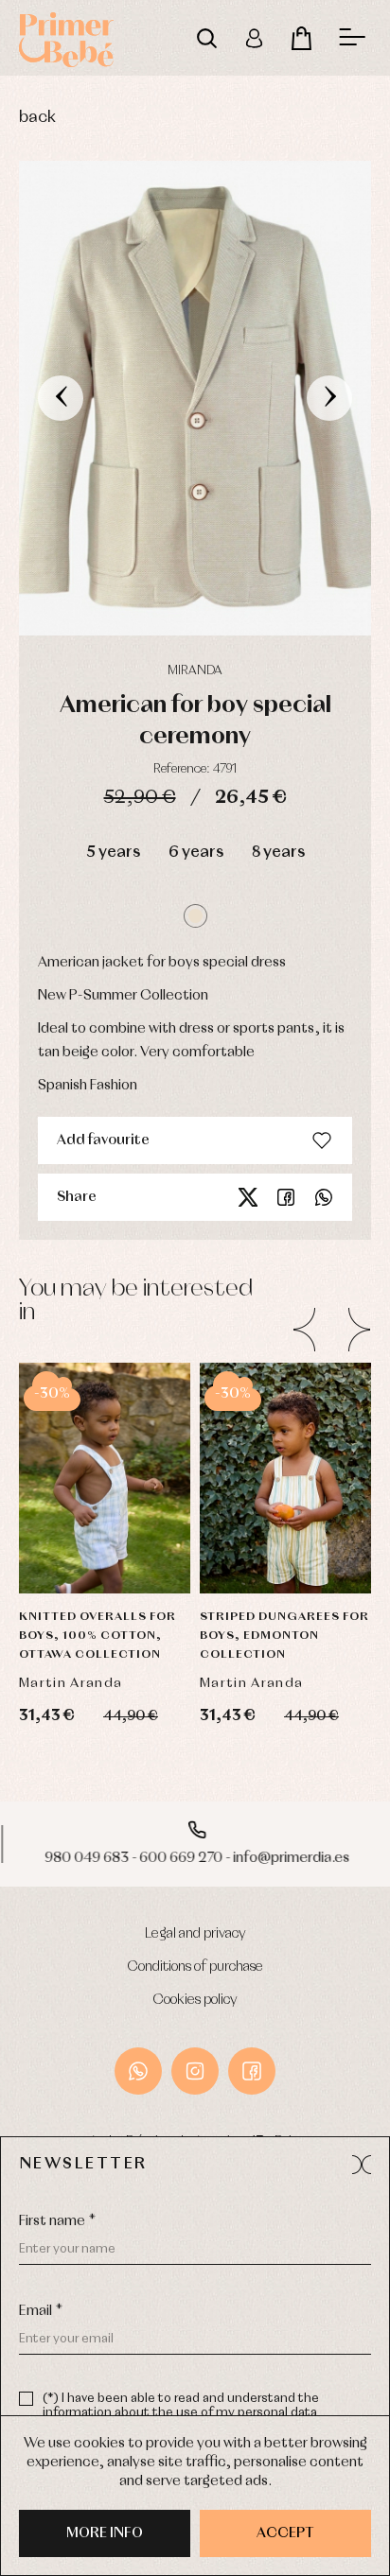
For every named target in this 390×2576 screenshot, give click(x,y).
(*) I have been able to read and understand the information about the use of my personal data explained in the (181, 2413)
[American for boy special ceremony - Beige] (195, 398)
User (254, 38)
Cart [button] (301, 38)
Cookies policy (195, 2000)
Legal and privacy (195, 1934)
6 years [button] (196, 853)
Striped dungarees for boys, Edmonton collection (284, 1636)
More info (105, 2533)
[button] (195, 916)
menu (352, 38)
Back (37, 118)
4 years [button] (105, 1541)
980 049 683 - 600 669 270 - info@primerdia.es (195, 1858)
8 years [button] (278, 853)
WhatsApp (138, 2071)
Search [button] (206, 38)
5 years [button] (113, 853)
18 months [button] (285, 1400)
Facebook (286, 1197)
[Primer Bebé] (66, 38)
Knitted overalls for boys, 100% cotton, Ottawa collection (97, 1636)
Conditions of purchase (195, 1967)
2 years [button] (105, 1447)
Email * (41, 2311)
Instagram (195, 2071)
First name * (57, 2221)
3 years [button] (105, 1494)
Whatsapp (324, 1197)
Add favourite (103, 1140)
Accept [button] (285, 2533)
